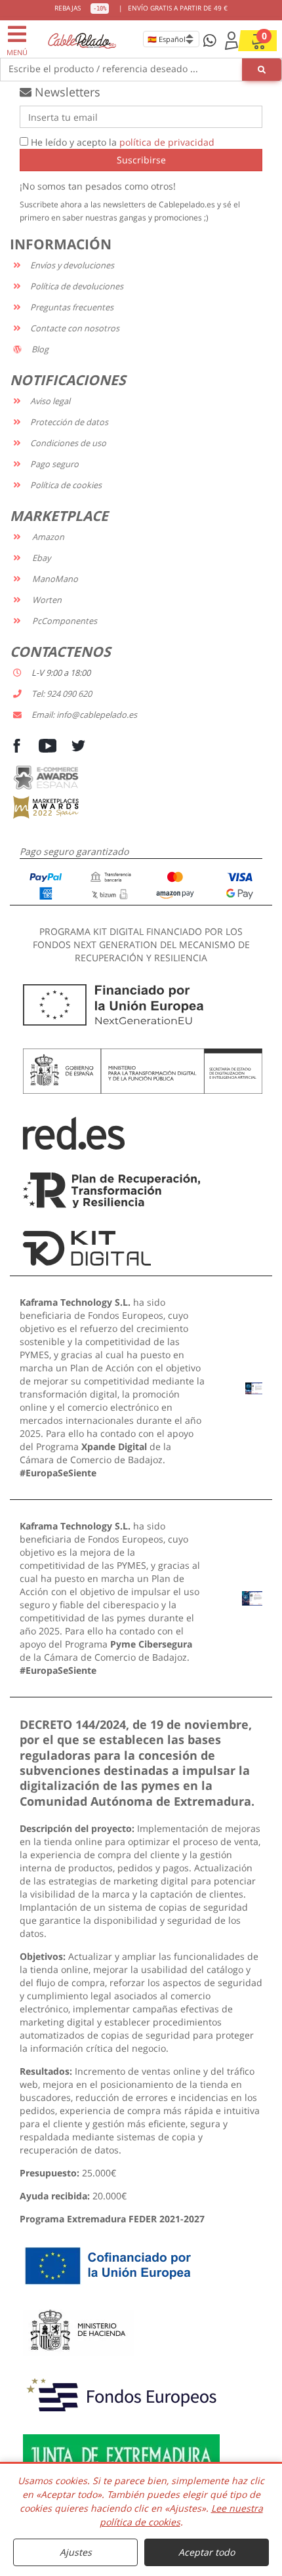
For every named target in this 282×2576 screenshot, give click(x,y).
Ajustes (76, 2552)
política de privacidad (167, 142)
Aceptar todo (207, 2552)
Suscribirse (141, 160)
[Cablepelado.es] (82, 40)
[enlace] (254, 1387)
